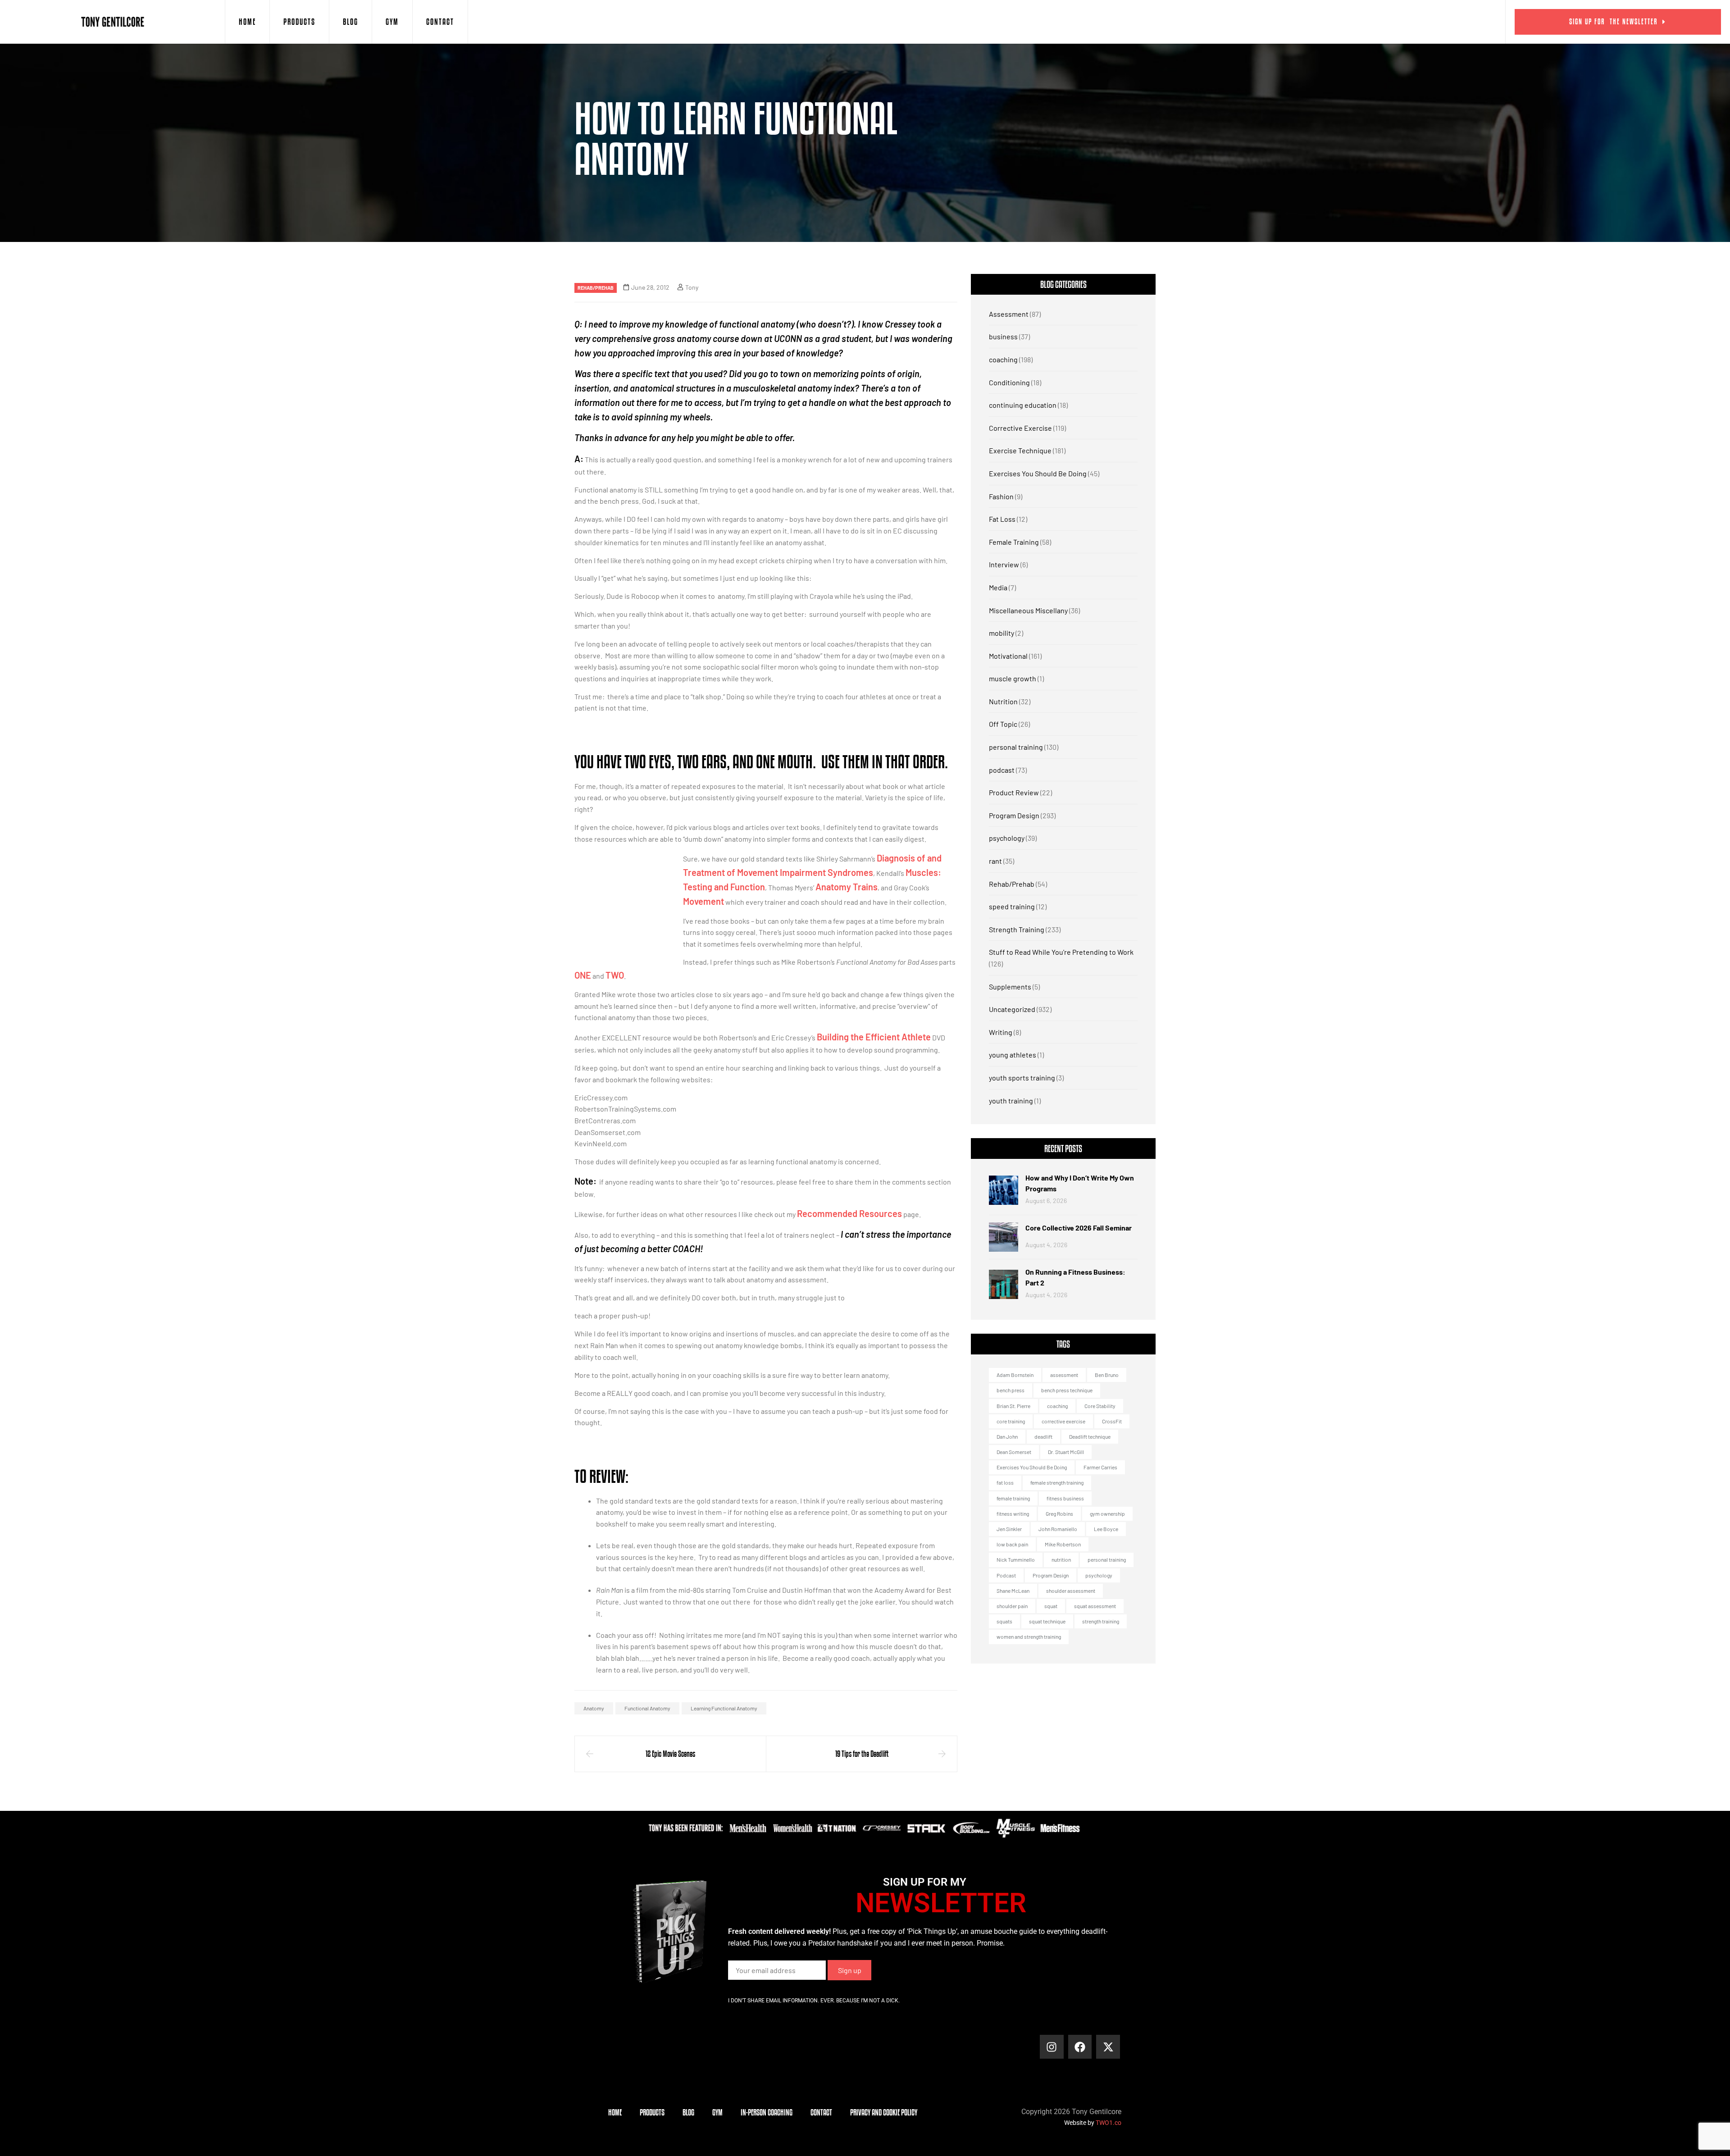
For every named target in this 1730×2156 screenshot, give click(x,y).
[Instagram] (1052, 2047)
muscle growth (1013, 678)
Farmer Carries (1100, 1467)
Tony (692, 287)
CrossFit (1112, 1421)
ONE (583, 975)
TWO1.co (1109, 2123)
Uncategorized (1012, 1009)
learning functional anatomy (724, 1708)
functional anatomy (647, 1708)
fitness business (1065, 1498)
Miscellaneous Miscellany (1028, 610)
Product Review (1014, 792)
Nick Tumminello (1016, 1559)
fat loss (1005, 1482)
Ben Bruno (1107, 1375)
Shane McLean (1013, 1591)
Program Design (1014, 815)
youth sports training (1022, 1078)
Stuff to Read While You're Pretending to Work (1061, 952)
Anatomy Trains (847, 887)
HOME (247, 22)
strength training (1101, 1621)
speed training (1012, 906)
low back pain (1012, 1544)
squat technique (1047, 1621)
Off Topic (1003, 724)
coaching (1003, 359)
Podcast (1006, 1575)
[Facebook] (1080, 2047)
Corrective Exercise (1020, 428)
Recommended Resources (849, 1213)
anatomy (594, 1708)
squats (1004, 1621)
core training (1011, 1421)
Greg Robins (1059, 1513)
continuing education (1023, 405)
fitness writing (1013, 1513)
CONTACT (440, 22)
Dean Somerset (1014, 1452)
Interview (1004, 564)
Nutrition (1003, 701)
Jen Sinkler (1009, 1529)
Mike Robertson (1063, 1544)
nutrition (1061, 1559)
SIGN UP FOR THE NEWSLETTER (1614, 21)
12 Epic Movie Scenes (670, 1754)
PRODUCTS (299, 22)
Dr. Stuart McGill (1066, 1452)
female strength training (1057, 1482)
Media (998, 587)
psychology (1007, 838)
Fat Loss (1002, 519)
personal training (1016, 747)
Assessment (1009, 314)
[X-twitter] (1108, 2047)
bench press (1011, 1390)
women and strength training (1029, 1636)
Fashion (1001, 496)
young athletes (1013, 1055)
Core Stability (1100, 1406)
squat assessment (1095, 1606)
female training (1013, 1498)
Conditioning (1009, 382)
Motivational (1008, 656)
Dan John (1007, 1436)
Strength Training (1017, 929)
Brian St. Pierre (1013, 1406)
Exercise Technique (1020, 450)
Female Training (1014, 542)
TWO (615, 975)
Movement (703, 901)
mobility (1002, 633)
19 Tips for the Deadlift (862, 1754)
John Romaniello (1058, 1529)
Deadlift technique (1090, 1436)
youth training (1011, 1101)
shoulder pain (1012, 1606)
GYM (392, 22)
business (1003, 336)
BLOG (351, 22)
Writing (1001, 1032)
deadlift (1043, 1436)
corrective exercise (1063, 1421)
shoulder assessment (1071, 1591)
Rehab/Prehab (596, 288)
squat (1051, 1606)
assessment (1064, 1375)
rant (995, 861)
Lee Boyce (1106, 1529)
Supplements (1010, 987)
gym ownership (1107, 1513)
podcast (1002, 770)
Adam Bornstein (1015, 1375)
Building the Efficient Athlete (874, 1037)
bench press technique (1067, 1390)
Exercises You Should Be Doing (1038, 473)
